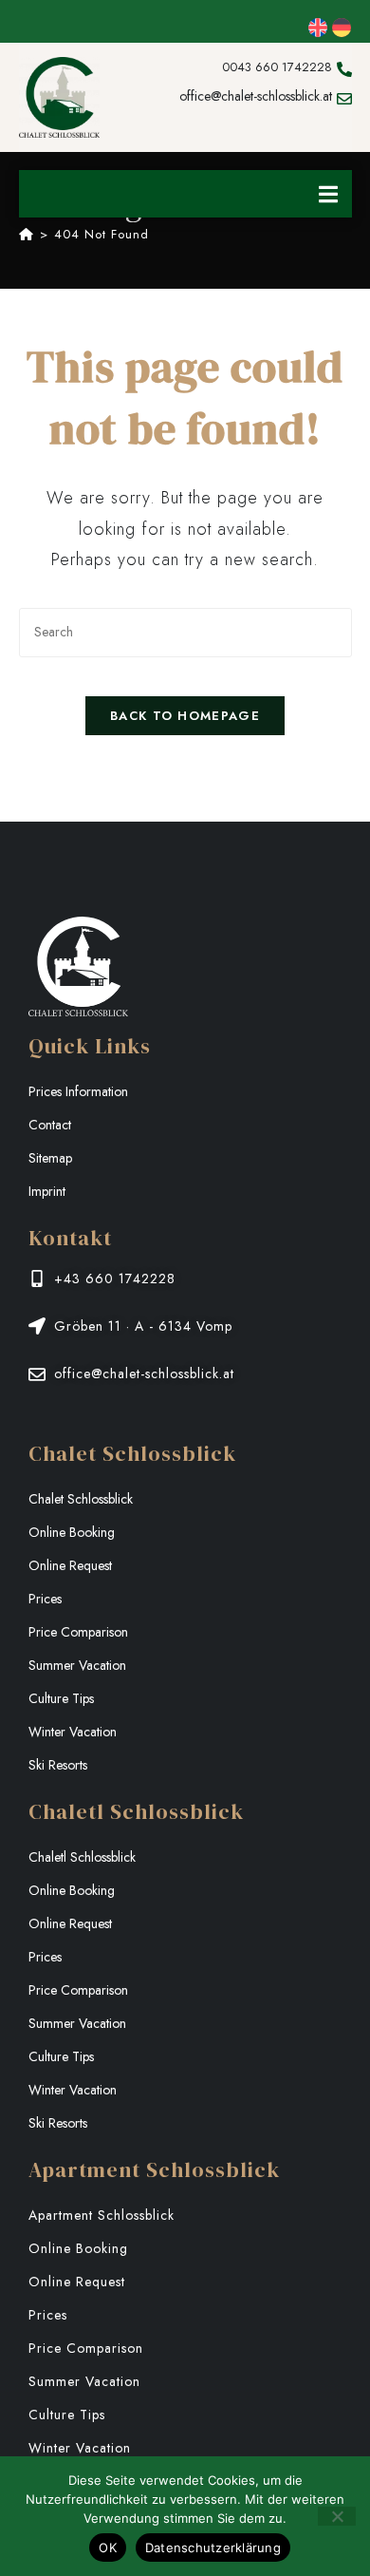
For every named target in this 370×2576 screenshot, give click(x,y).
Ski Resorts (58, 1765)
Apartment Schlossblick (102, 2215)
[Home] (27, 234)
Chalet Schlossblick (81, 1499)
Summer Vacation (77, 1665)
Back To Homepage (185, 716)
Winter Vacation (73, 1732)
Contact (50, 1125)
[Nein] (337, 2516)
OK (108, 2548)
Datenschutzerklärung (213, 2548)
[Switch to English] (318, 28)
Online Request (70, 1565)
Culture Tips (61, 1698)
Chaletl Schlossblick (82, 1857)
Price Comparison (78, 1632)
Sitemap (50, 1158)
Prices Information (78, 1091)
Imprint (47, 1191)
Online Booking (72, 1532)
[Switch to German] (342, 28)
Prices (45, 1599)
